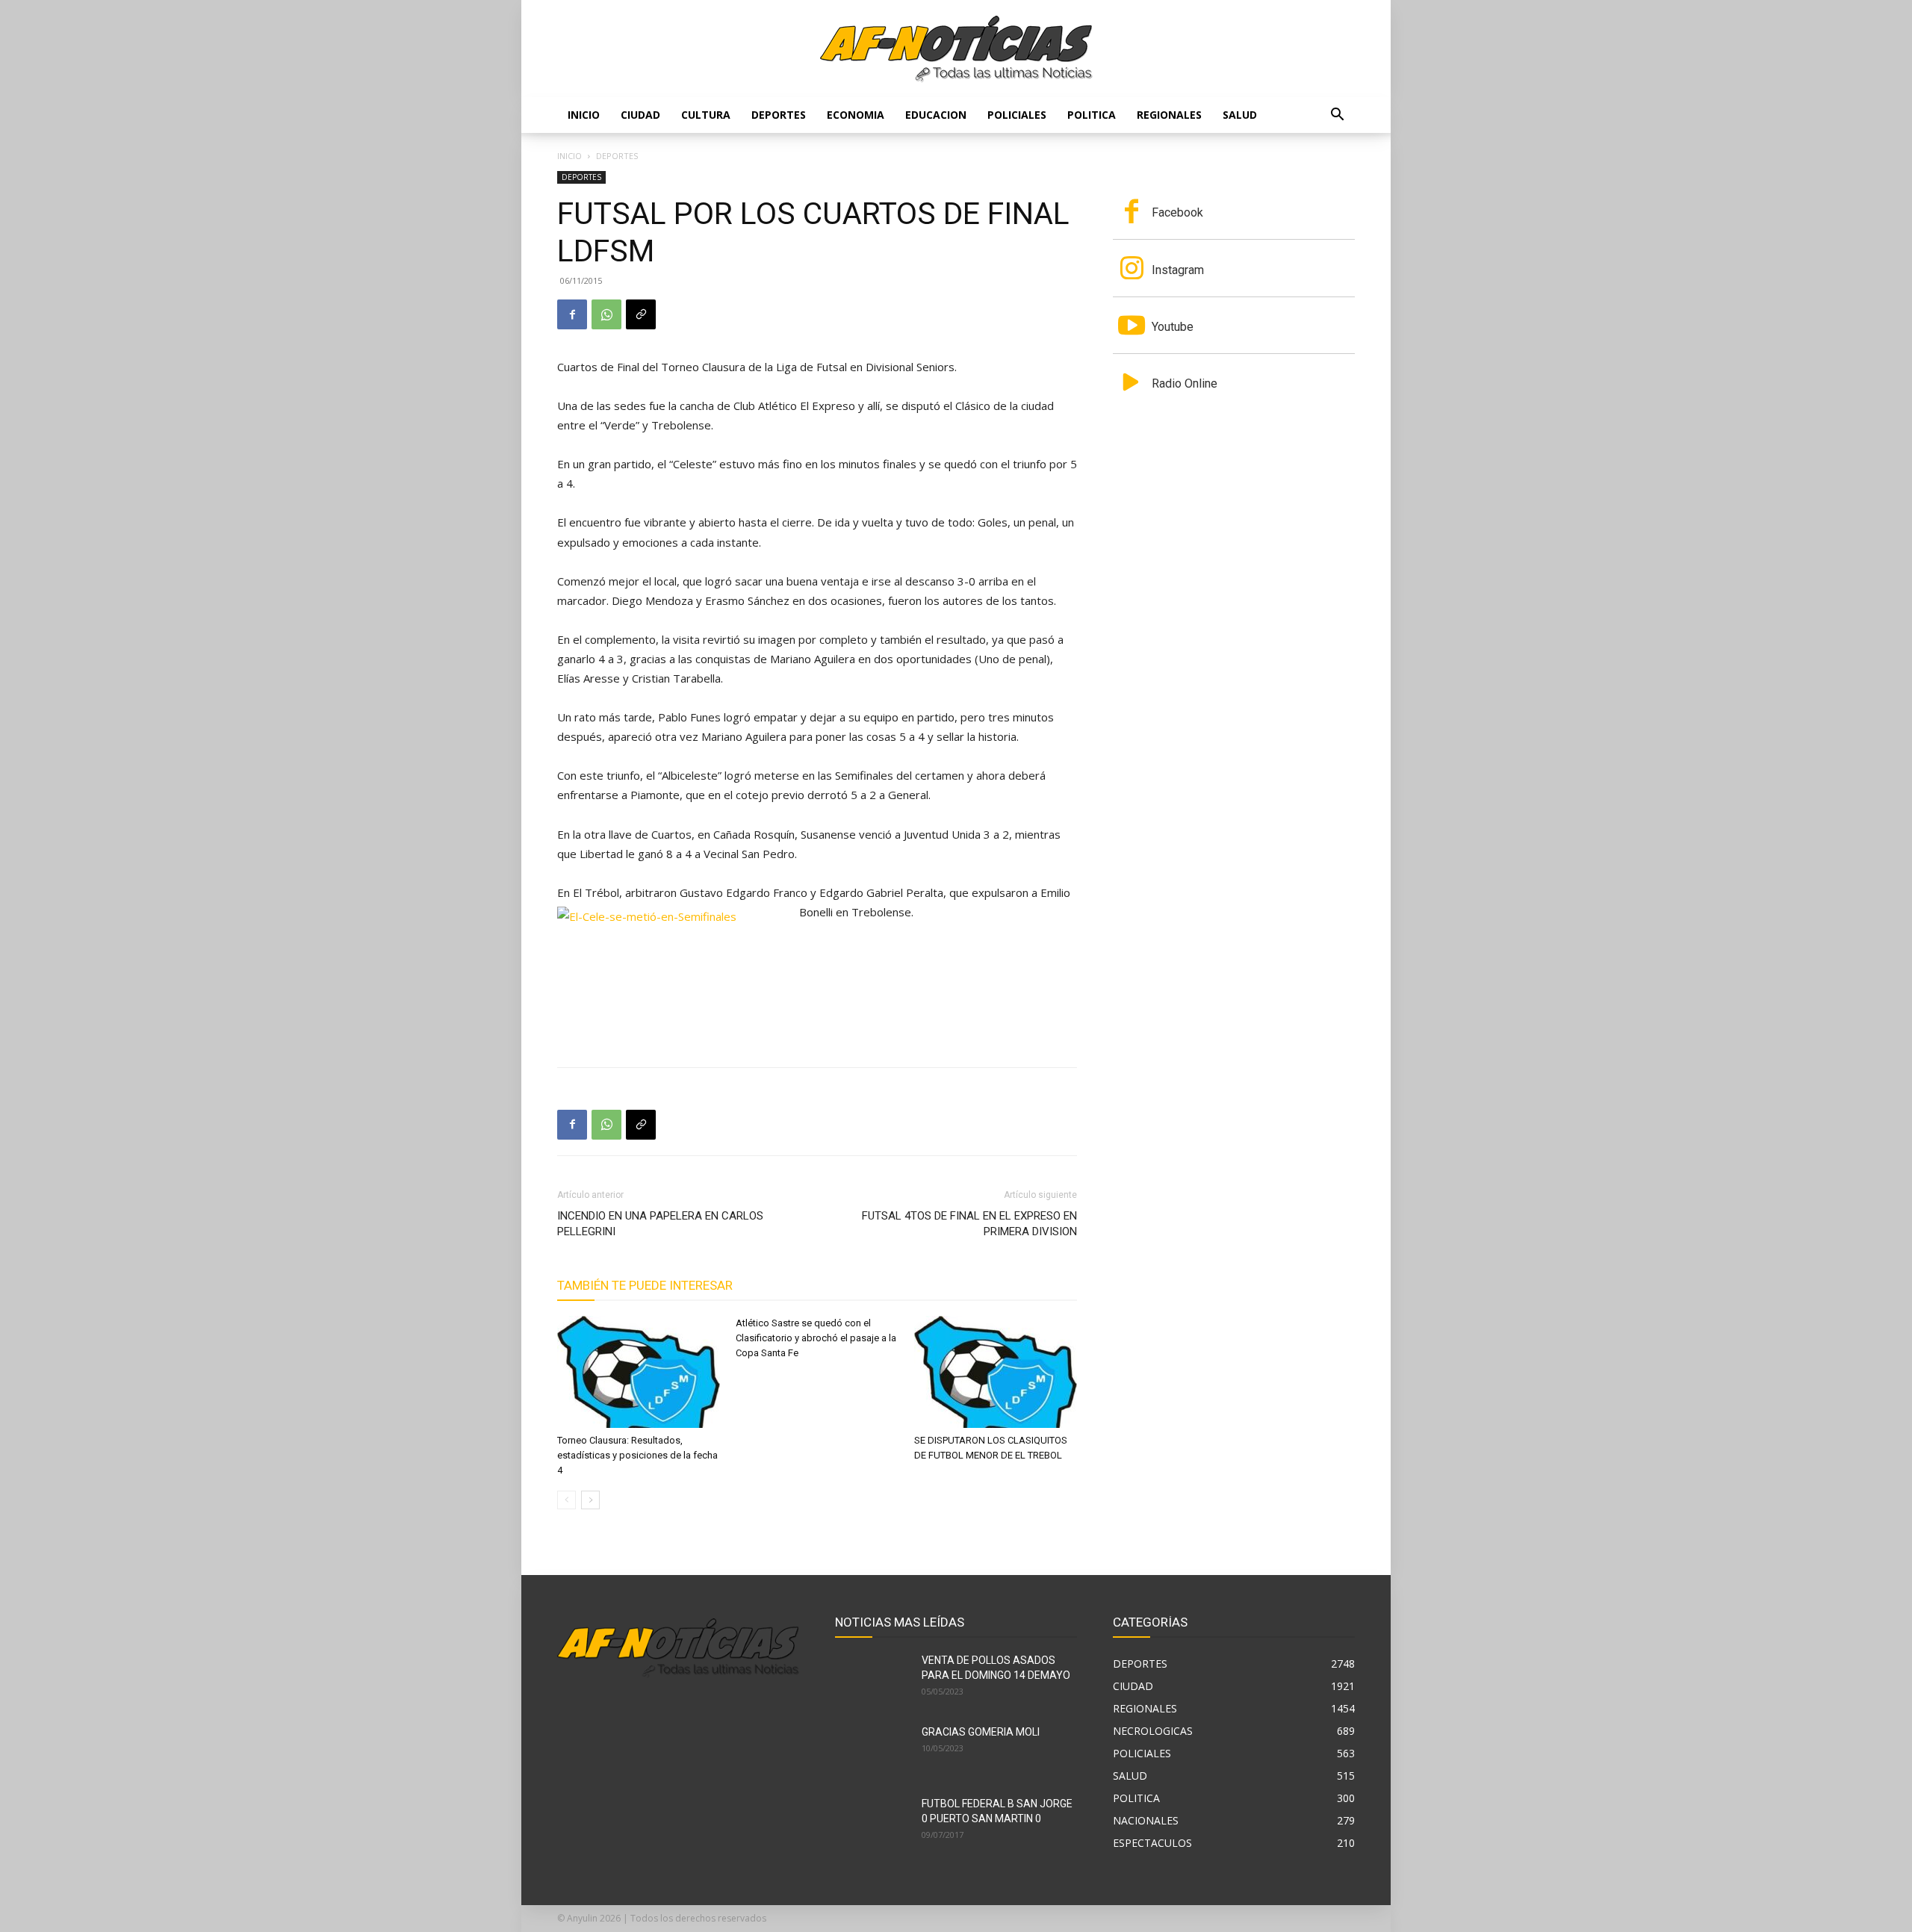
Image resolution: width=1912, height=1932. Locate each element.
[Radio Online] (1132, 384)
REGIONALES (1169, 115)
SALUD (1240, 115)
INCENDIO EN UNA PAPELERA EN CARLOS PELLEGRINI (660, 1224)
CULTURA (706, 115)
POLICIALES (1017, 115)
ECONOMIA (856, 115)
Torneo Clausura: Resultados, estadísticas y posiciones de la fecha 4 (637, 1455)
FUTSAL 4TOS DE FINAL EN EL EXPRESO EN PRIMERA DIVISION (969, 1224)
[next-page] (590, 1500)
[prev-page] (567, 1500)
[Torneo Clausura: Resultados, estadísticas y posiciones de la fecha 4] (639, 1372)
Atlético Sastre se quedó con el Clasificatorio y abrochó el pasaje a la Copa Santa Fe (816, 1338)
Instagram (1178, 270)
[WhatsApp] (606, 314)
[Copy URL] (641, 314)
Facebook (1177, 212)
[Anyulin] (956, 49)
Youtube (1173, 327)
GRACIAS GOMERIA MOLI (981, 1732)
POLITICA (1092, 115)
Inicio (584, 115)
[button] (1337, 116)
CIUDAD (640, 115)
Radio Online (1185, 383)
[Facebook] (572, 314)
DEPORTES (779, 115)
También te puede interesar (645, 1285)
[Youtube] (1132, 327)
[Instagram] (1132, 270)
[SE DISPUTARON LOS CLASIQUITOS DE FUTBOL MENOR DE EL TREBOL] (996, 1372)
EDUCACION (936, 115)
